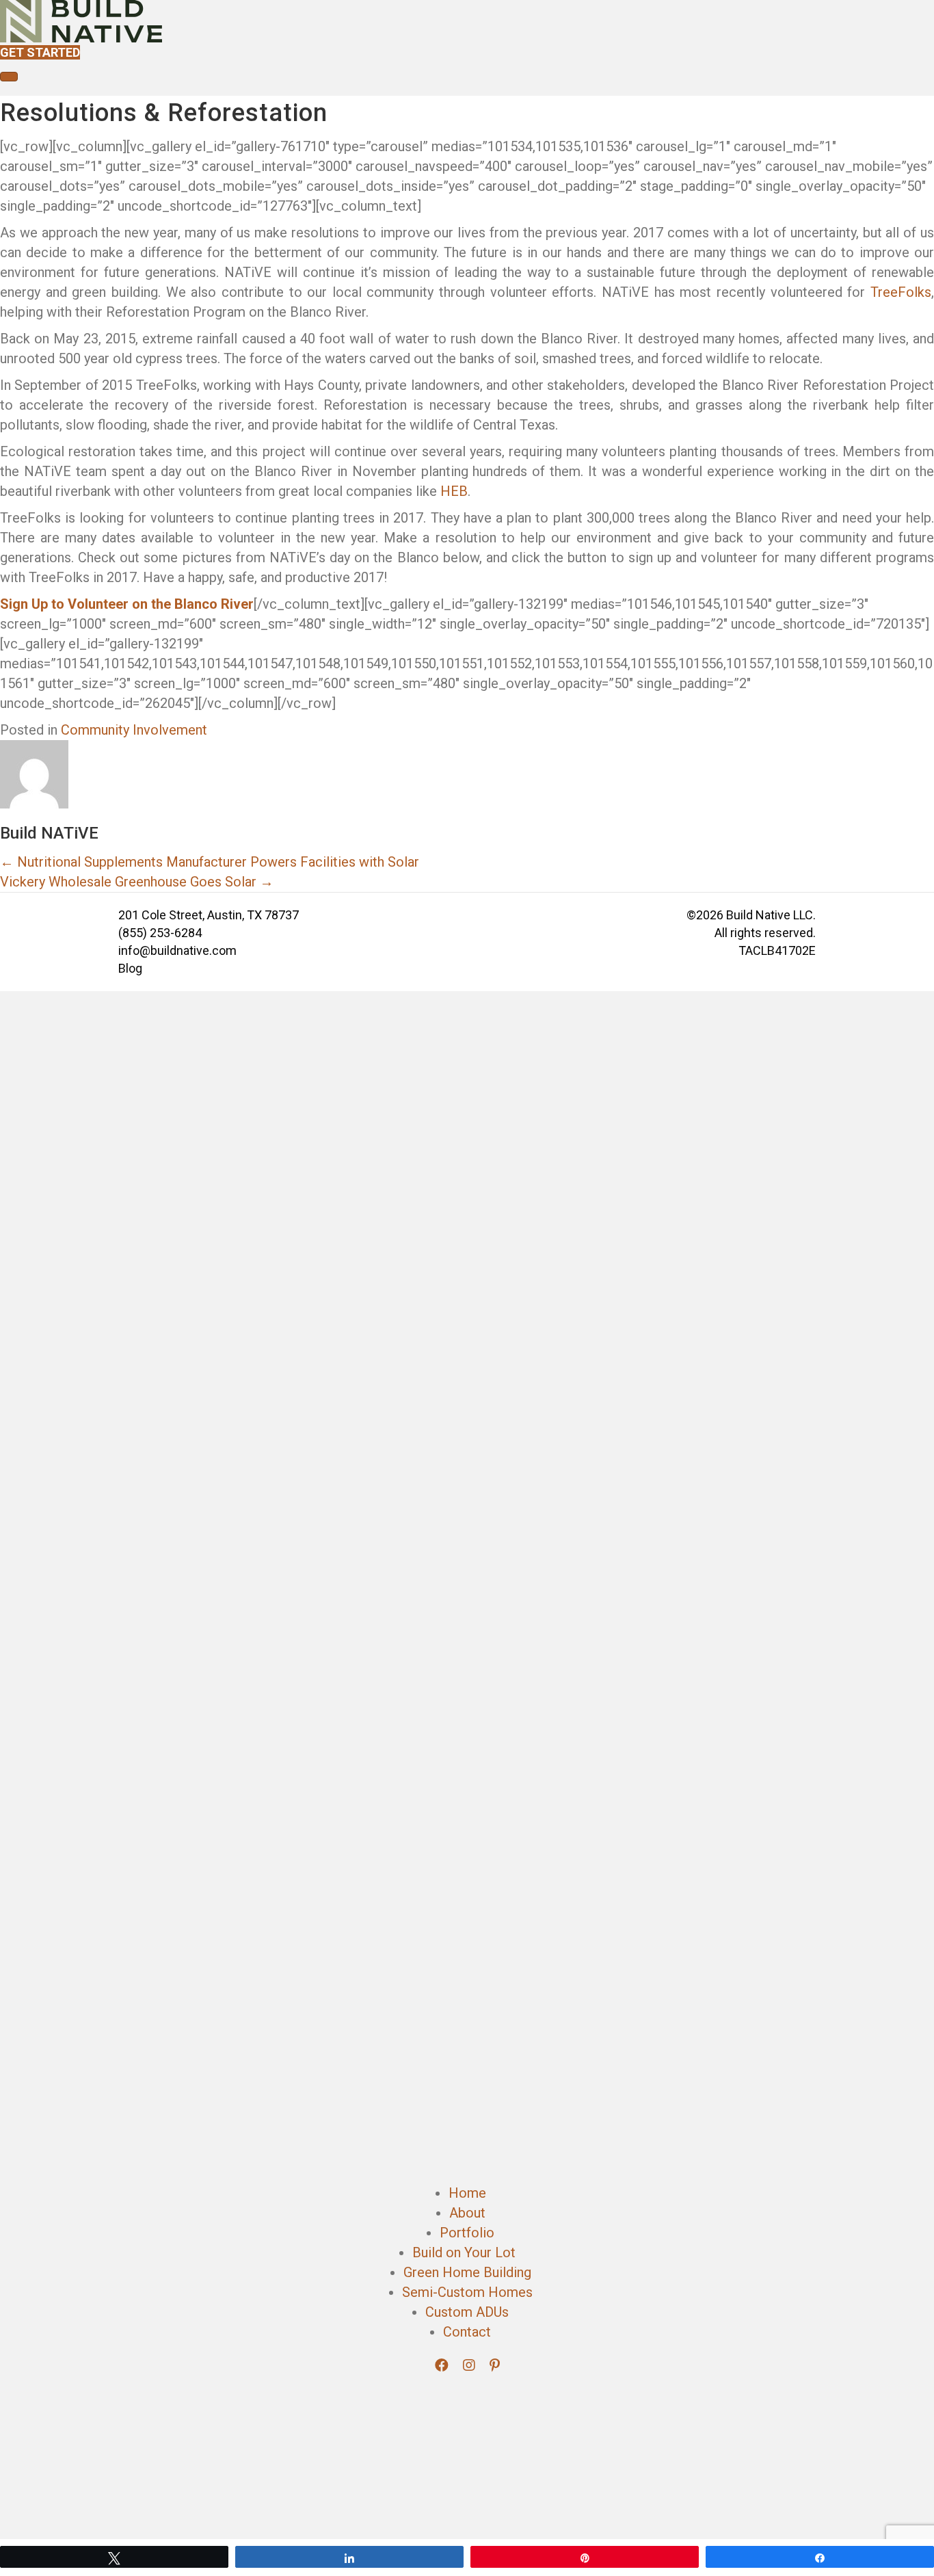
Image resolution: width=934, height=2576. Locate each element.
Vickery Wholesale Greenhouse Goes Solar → (137, 882)
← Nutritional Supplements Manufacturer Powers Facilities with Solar (210, 862)
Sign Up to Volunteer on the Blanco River (127, 604)
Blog (130, 968)
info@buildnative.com (177, 950)
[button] (443, 2365)
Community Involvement (134, 730)
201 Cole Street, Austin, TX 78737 (209, 915)
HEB (454, 491)
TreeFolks (901, 292)
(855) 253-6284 (160, 933)
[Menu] (9, 77)
